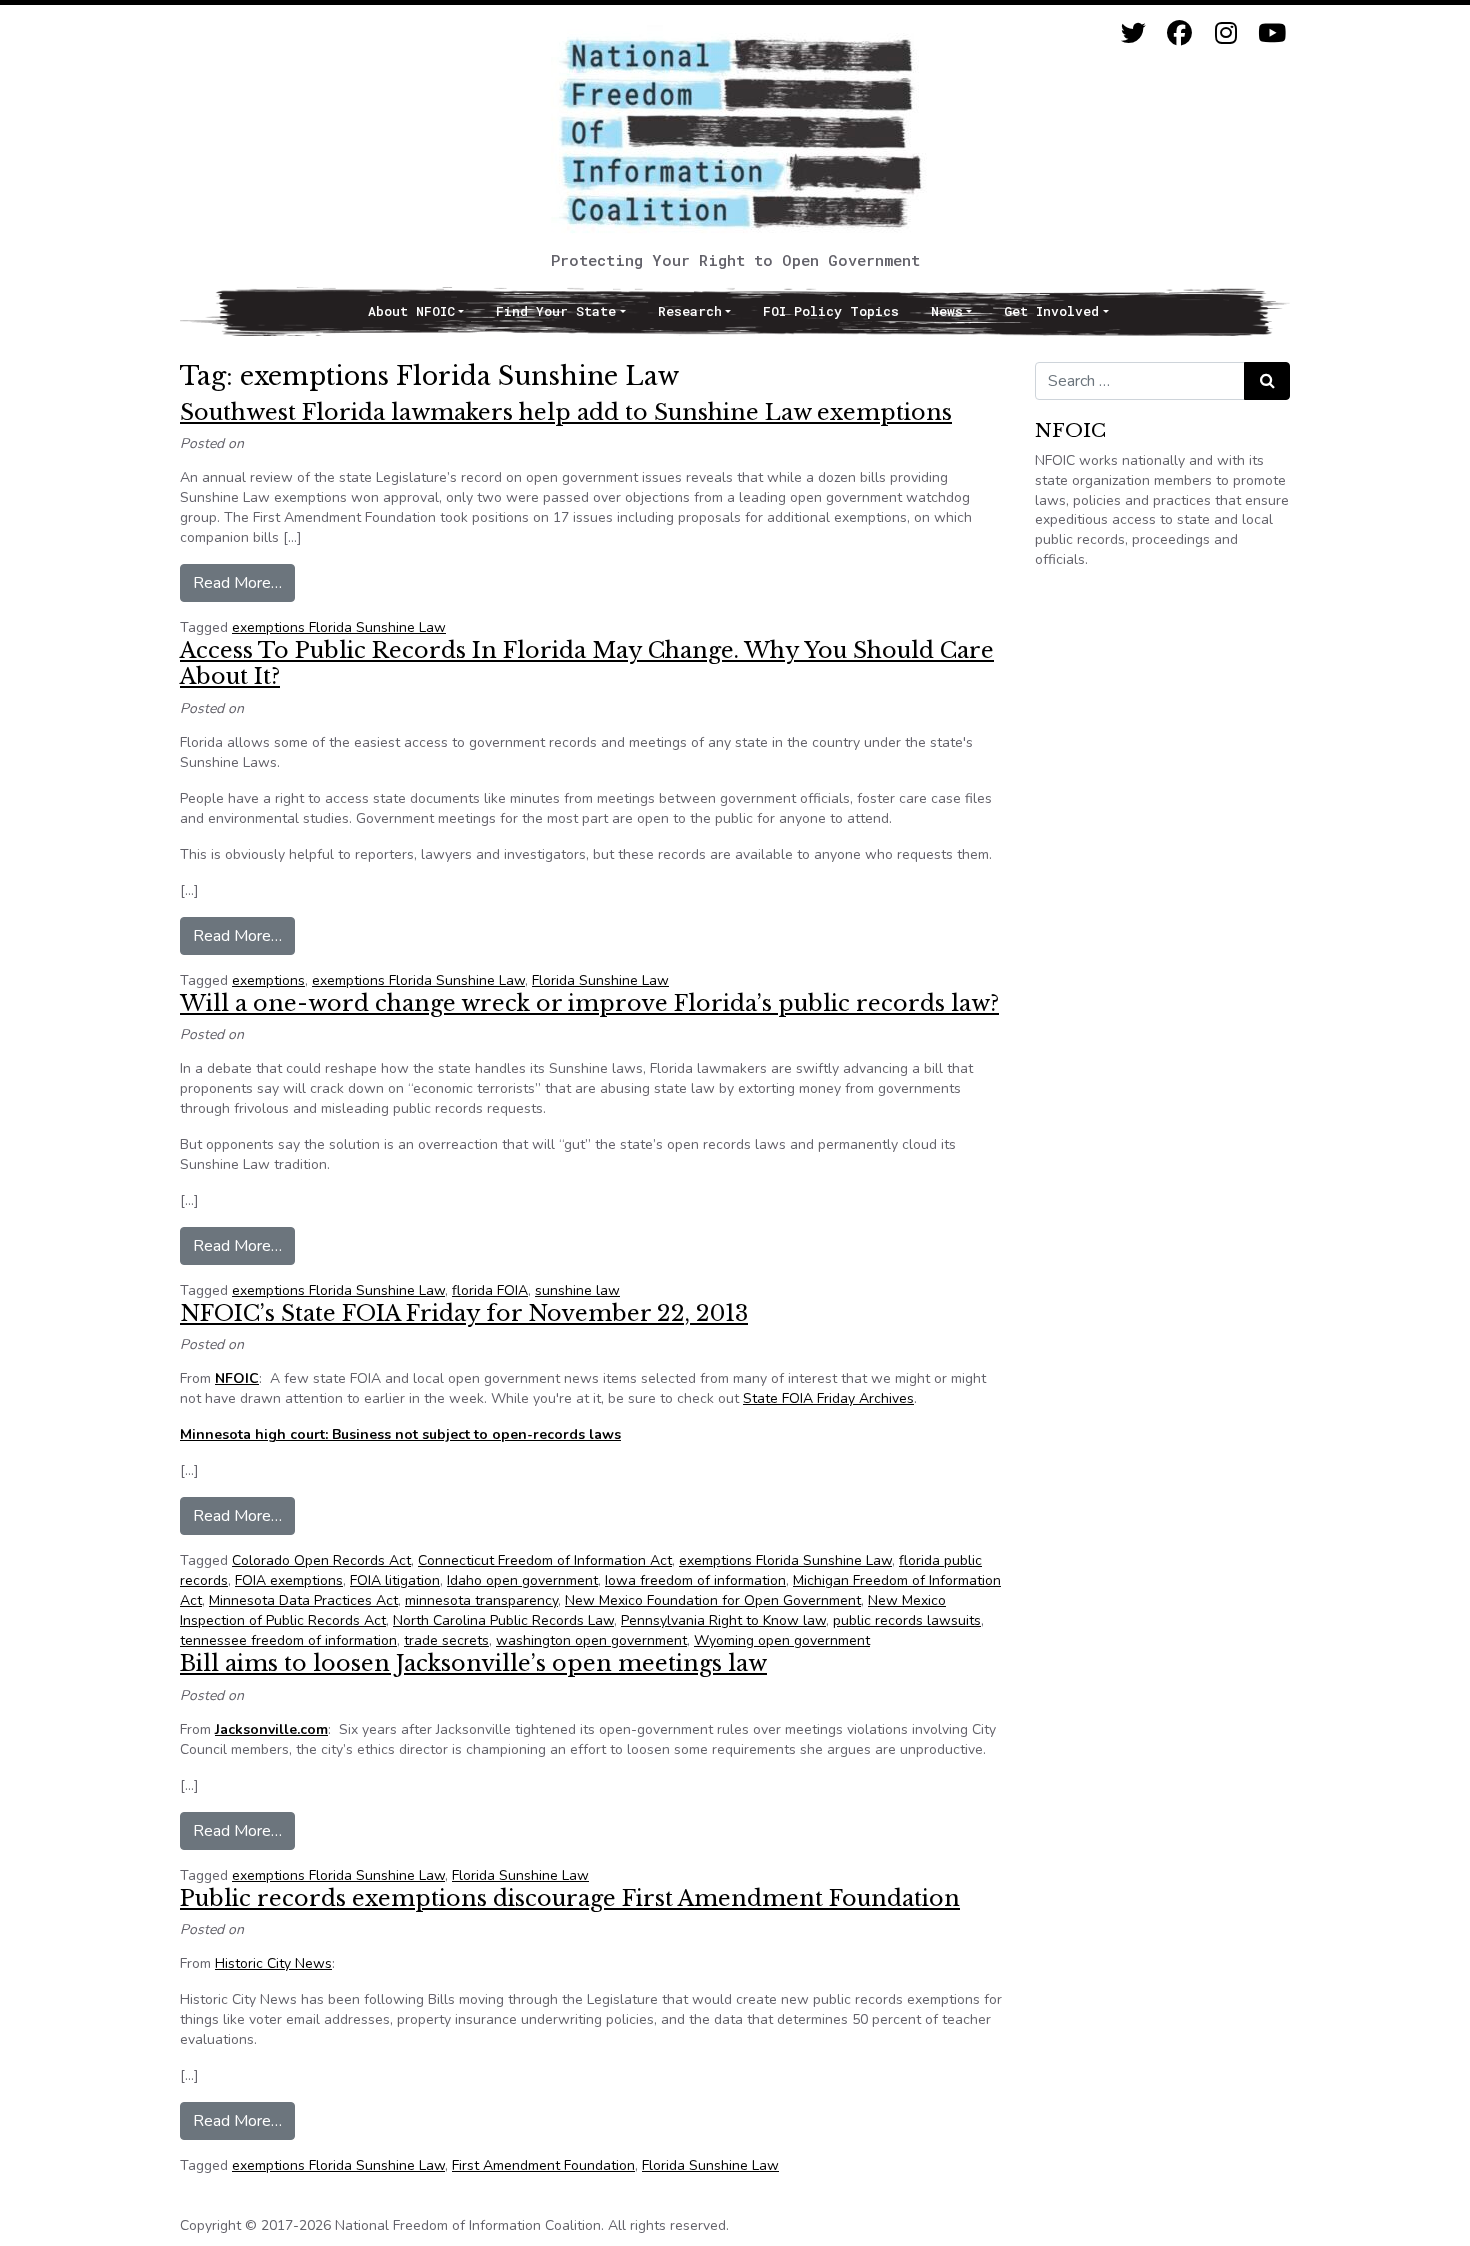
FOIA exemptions (289, 1580)
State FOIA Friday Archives (828, 1398)
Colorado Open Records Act (321, 1560)
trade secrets (446, 1640)
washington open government (591, 1640)
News (947, 311)
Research (690, 311)
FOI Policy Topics (831, 311)
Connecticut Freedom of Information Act (545, 1560)
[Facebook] (1179, 33)
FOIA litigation (395, 1580)
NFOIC (237, 1378)
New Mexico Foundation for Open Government (713, 1600)
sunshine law (577, 1290)
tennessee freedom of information (288, 1640)
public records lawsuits (907, 1620)
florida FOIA (490, 1290)
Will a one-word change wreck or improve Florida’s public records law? (589, 1003)
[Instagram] (1225, 33)
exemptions (268, 980)
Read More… (244, 582)
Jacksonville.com (271, 1729)
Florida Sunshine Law (600, 980)
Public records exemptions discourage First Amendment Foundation (570, 1898)
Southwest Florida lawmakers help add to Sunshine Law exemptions (566, 412)
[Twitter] (1133, 33)
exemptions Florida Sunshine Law (339, 627)
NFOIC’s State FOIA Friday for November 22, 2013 (464, 1313)
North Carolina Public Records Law (503, 1620)
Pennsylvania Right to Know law (723, 1620)
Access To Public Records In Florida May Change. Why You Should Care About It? (587, 663)
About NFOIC (411, 311)
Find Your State (556, 311)
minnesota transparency (481, 1600)
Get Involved (1051, 311)
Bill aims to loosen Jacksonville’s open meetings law (473, 1663)
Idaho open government (522, 1580)
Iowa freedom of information (695, 1580)
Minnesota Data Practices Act (303, 1600)
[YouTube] (1271, 33)
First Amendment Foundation (543, 2165)
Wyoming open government (782, 1640)
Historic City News (273, 1963)
